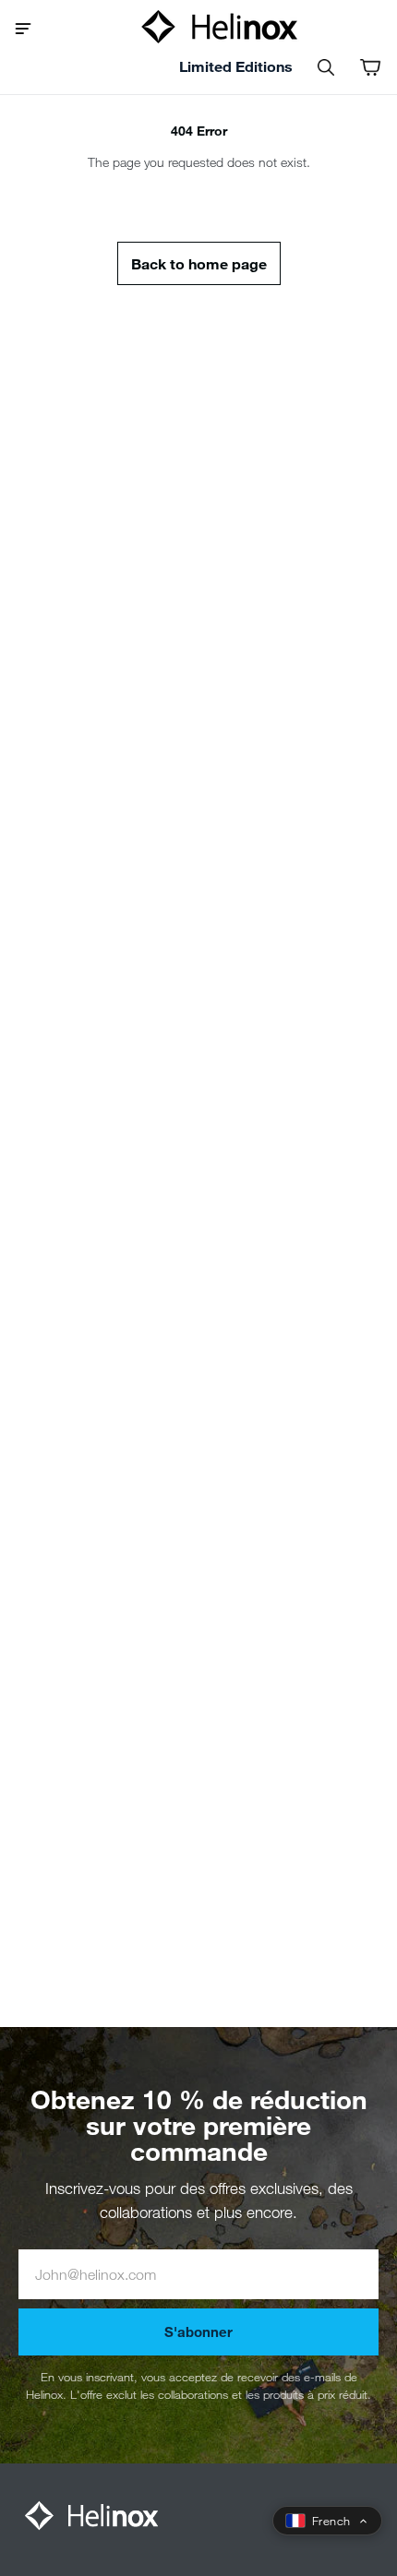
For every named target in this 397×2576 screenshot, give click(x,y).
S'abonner (198, 2332)
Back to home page (199, 263)
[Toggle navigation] (30, 27)
